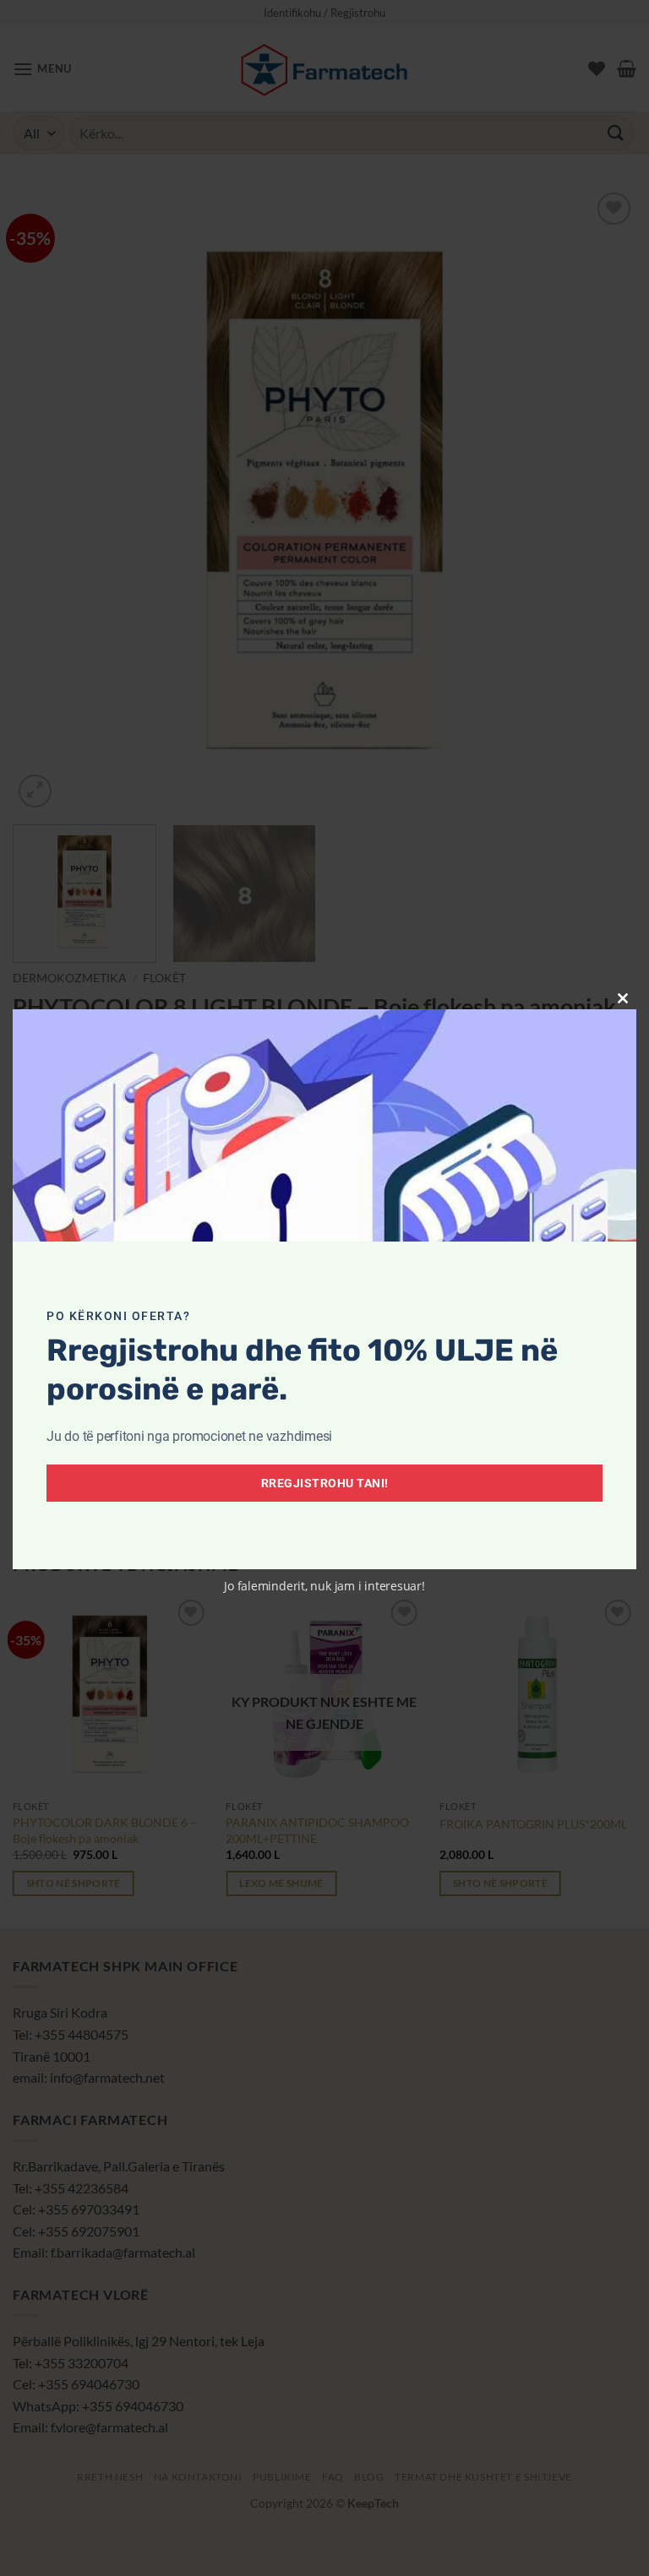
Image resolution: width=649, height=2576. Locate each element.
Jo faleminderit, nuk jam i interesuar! (324, 1586)
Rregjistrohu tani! (325, 1483)
